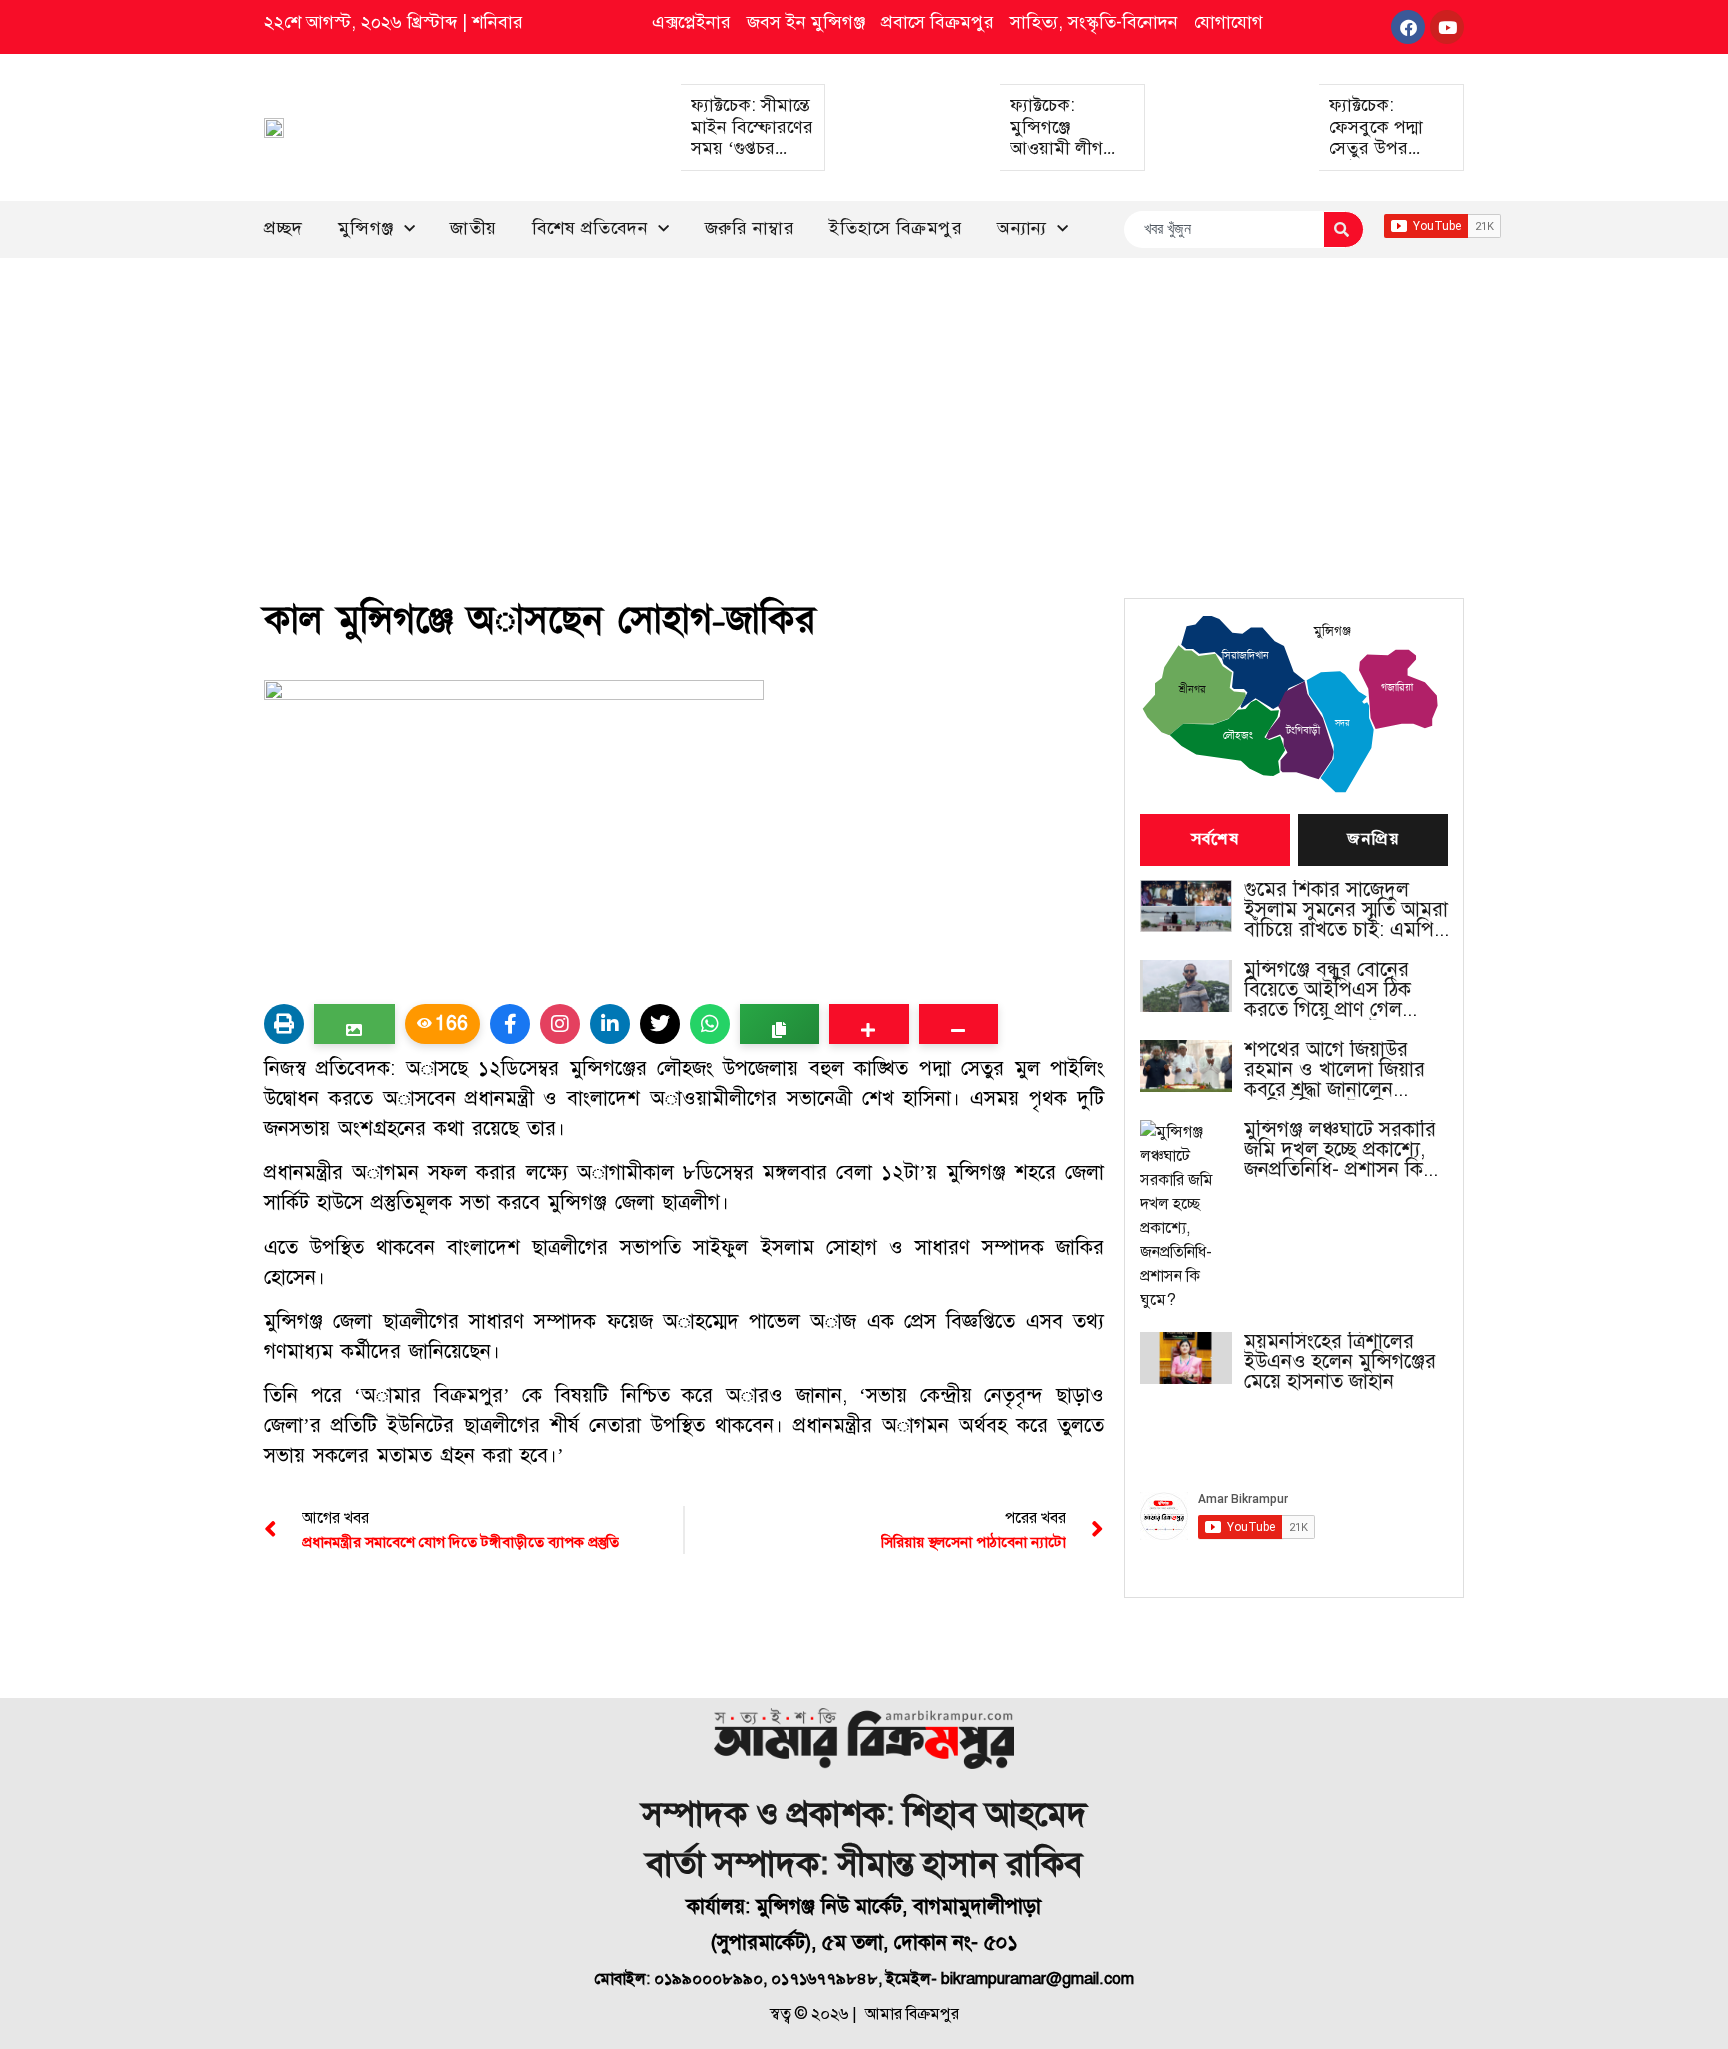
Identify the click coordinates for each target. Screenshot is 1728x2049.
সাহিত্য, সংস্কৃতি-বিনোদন (1094, 22)
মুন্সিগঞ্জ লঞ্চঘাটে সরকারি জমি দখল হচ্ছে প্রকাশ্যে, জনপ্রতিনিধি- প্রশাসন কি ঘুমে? (1340, 1150)
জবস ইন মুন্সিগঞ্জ (806, 22)
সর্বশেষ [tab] (1215, 840)
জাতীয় (473, 228)
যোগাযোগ (1228, 22)
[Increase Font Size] (868, 1024)
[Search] (1343, 229)
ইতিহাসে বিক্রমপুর (895, 228)
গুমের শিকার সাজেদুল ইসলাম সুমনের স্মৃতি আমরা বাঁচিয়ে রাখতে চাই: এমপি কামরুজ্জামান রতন (1346, 910)
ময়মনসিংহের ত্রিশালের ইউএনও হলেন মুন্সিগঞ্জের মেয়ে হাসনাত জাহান (1340, 1362)
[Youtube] (1447, 27)
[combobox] (1223, 229)
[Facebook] (1408, 27)
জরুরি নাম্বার (750, 228)
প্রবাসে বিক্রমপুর (937, 22)
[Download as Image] (354, 1024)
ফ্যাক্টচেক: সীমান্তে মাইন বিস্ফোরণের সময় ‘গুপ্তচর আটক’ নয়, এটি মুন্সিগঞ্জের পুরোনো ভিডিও (752, 159)
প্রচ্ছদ (283, 228)
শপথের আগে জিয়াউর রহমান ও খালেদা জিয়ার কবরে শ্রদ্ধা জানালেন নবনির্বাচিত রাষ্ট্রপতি (1334, 1070)
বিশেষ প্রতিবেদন (590, 228)
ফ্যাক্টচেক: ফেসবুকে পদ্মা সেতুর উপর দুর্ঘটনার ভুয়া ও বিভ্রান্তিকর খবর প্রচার (1382, 159)
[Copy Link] (779, 1024)
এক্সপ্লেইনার (691, 22)
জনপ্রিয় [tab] (1373, 840)
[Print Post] (284, 1024)
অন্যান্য (1022, 228)
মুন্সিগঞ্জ (366, 228)
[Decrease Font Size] (958, 1024)
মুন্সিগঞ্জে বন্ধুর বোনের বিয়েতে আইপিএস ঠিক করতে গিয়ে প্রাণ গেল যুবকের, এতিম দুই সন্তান (1335, 990)
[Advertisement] (864, 408)
